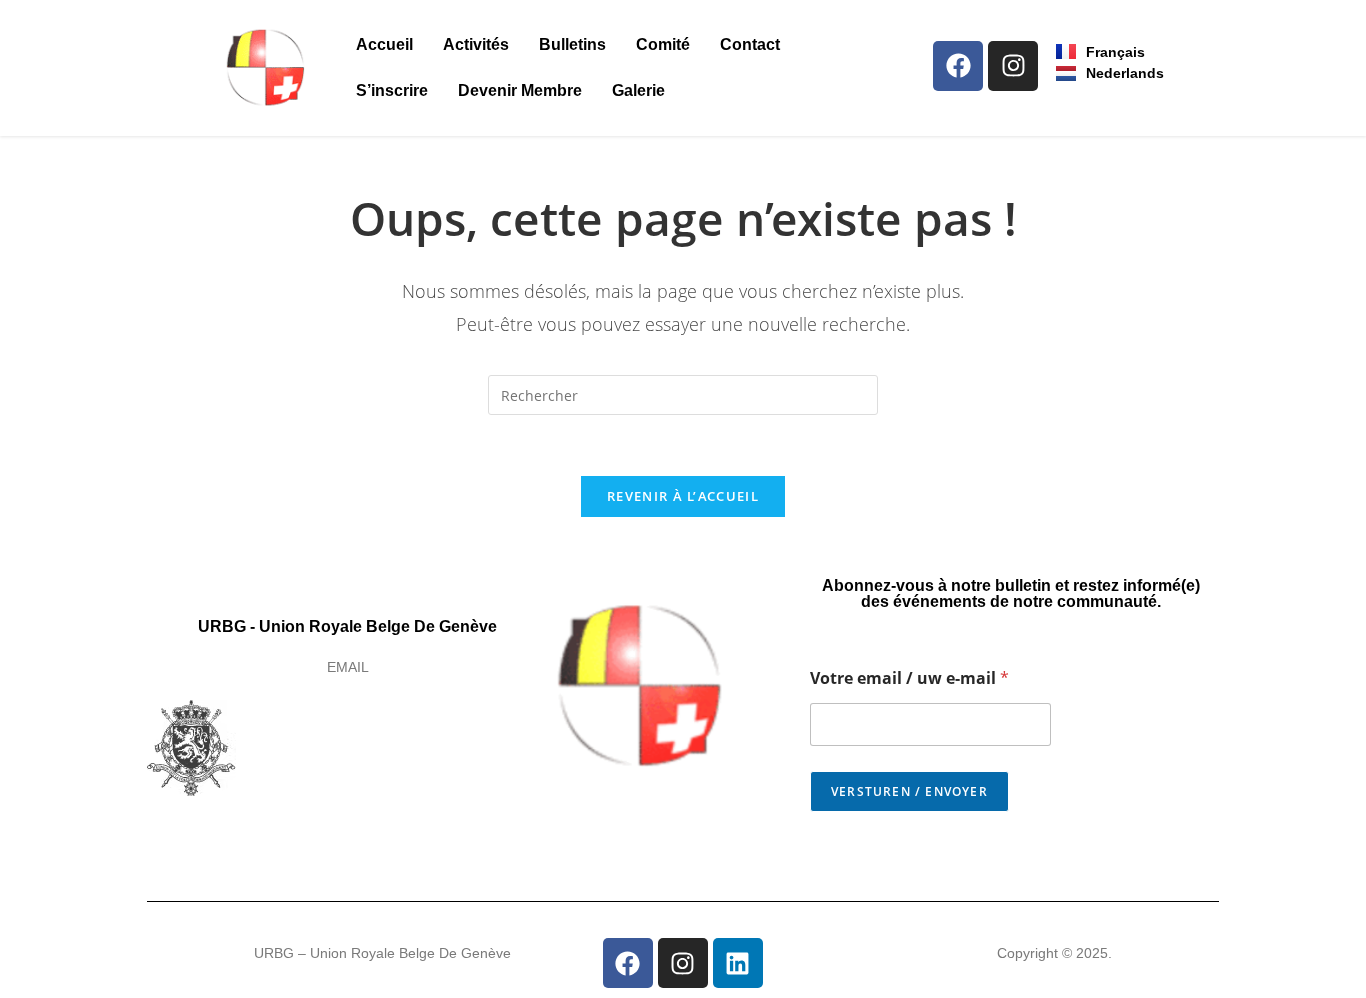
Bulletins (572, 44)
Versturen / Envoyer (909, 791)
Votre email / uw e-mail (909, 678)
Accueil (384, 44)
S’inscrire (392, 90)
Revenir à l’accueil (683, 496)
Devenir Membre (520, 90)
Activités (476, 44)
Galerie (638, 90)
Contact (750, 44)
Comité (663, 44)
